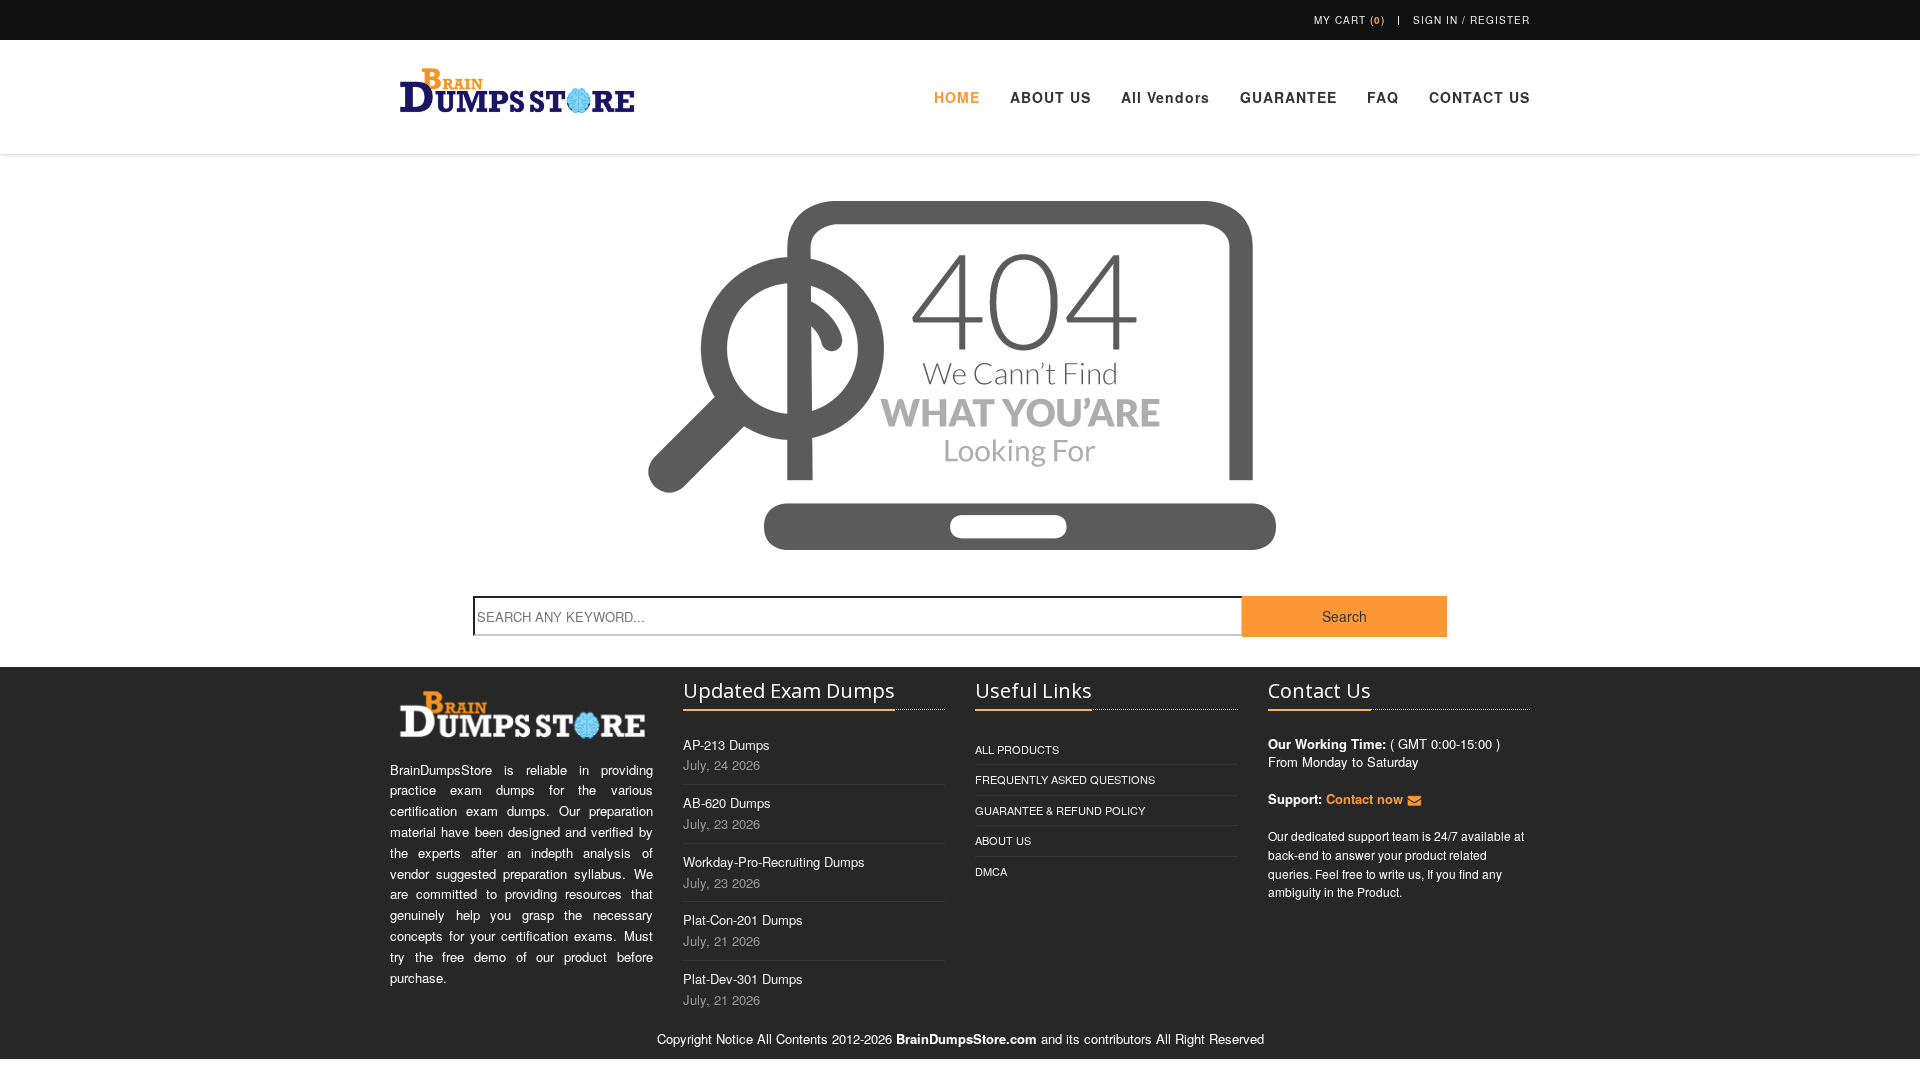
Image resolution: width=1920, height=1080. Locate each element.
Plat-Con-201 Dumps (743, 919)
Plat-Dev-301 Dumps (743, 978)
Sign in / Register (1471, 20)
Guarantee (1288, 97)
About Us (1050, 97)
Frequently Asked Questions (1065, 779)
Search (1344, 616)
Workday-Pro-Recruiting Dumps (774, 861)
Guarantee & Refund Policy (1060, 810)
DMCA (991, 871)
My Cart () (1349, 20)
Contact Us (1479, 97)
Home (957, 97)
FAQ (1383, 97)
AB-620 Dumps (727, 802)
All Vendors (1165, 97)
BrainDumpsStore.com (966, 1038)
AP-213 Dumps (726, 744)
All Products (1017, 749)
